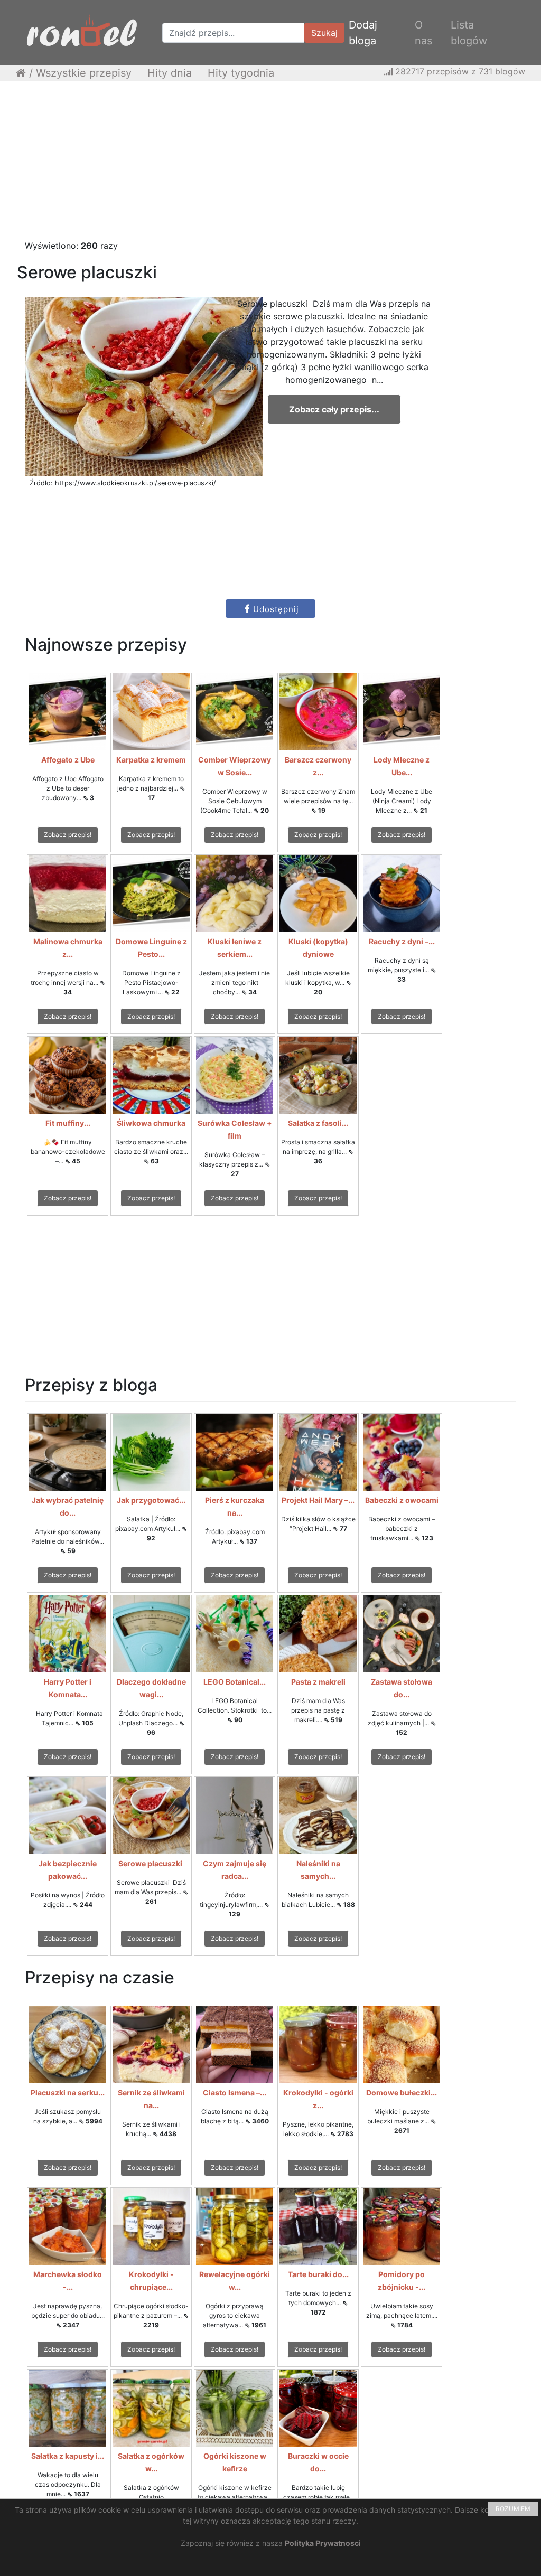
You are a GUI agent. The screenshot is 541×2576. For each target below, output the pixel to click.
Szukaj (324, 33)
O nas (423, 33)
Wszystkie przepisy (84, 73)
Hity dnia (170, 73)
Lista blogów (469, 33)
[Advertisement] (270, 165)
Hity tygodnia (241, 73)
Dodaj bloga (363, 33)
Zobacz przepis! (68, 835)
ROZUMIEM (513, 2509)
